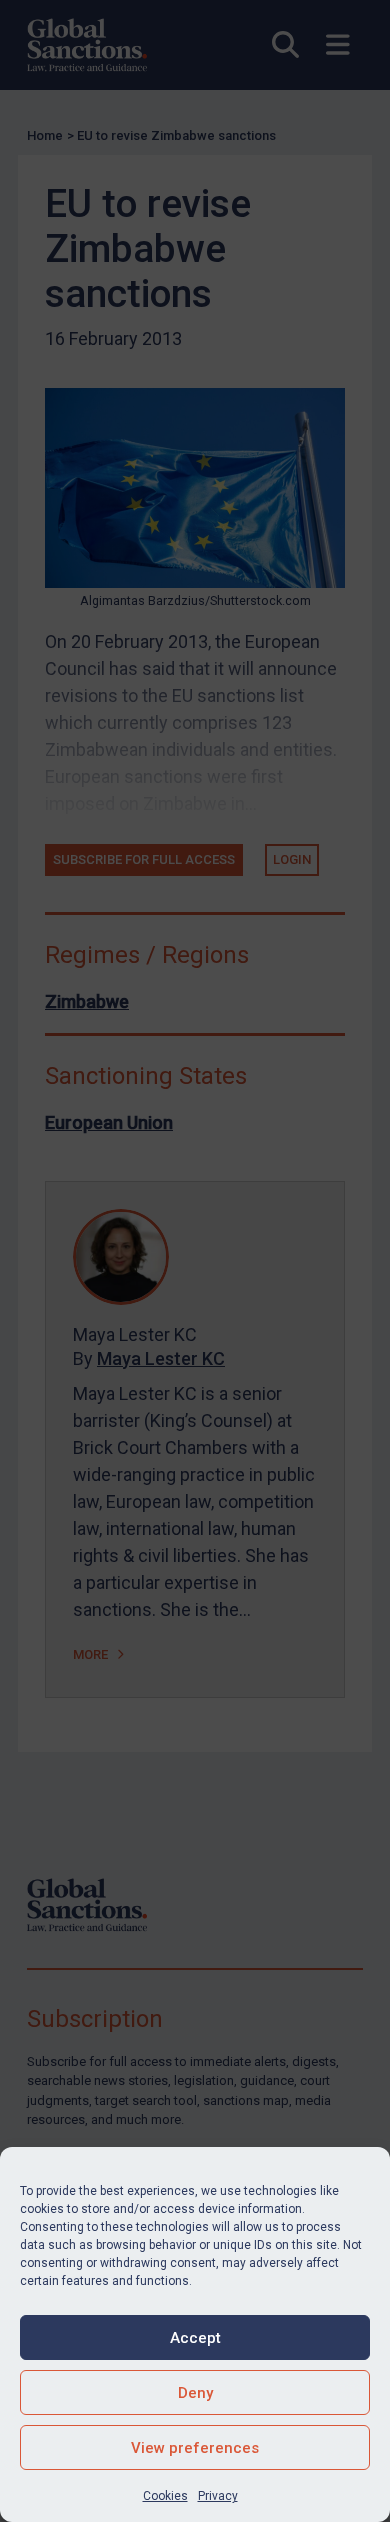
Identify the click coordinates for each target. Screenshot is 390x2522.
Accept (195, 2338)
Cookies (165, 2496)
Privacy (218, 2496)
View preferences (195, 2448)
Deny (195, 2393)
